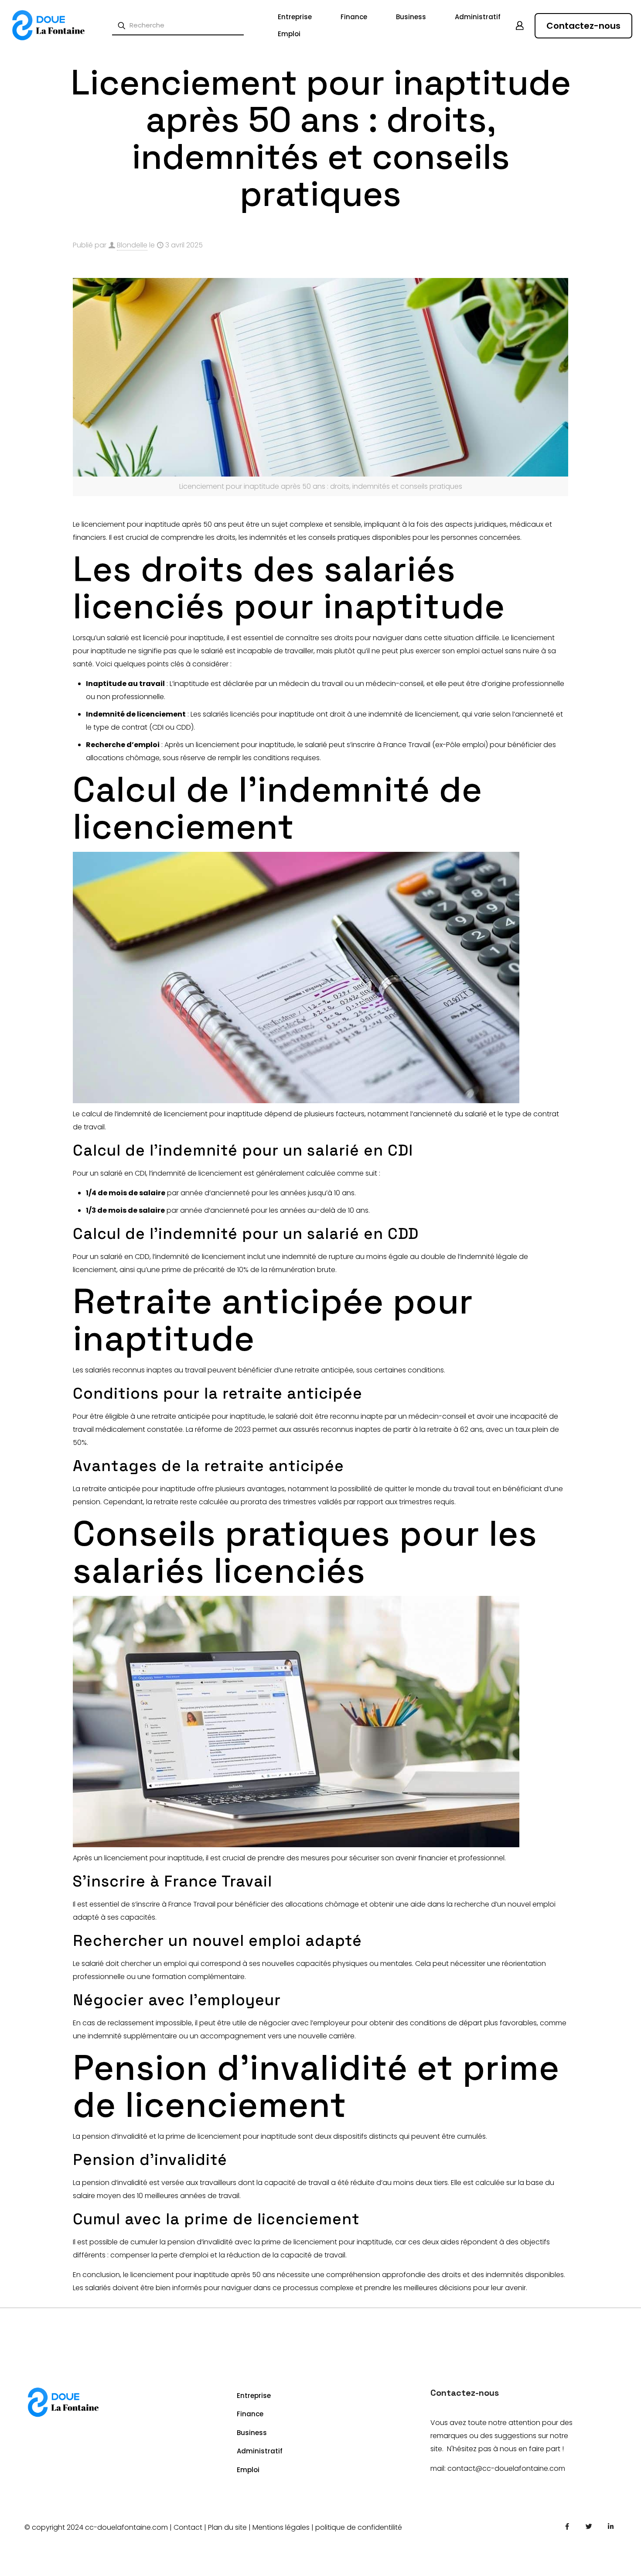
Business (252, 2433)
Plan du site (227, 2527)
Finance (250, 2414)
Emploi (248, 2470)
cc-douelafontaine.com (126, 2527)
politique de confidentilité (359, 2527)
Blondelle (132, 245)
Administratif (260, 2451)
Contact (188, 2527)
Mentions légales (281, 2527)
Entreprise (254, 2396)
